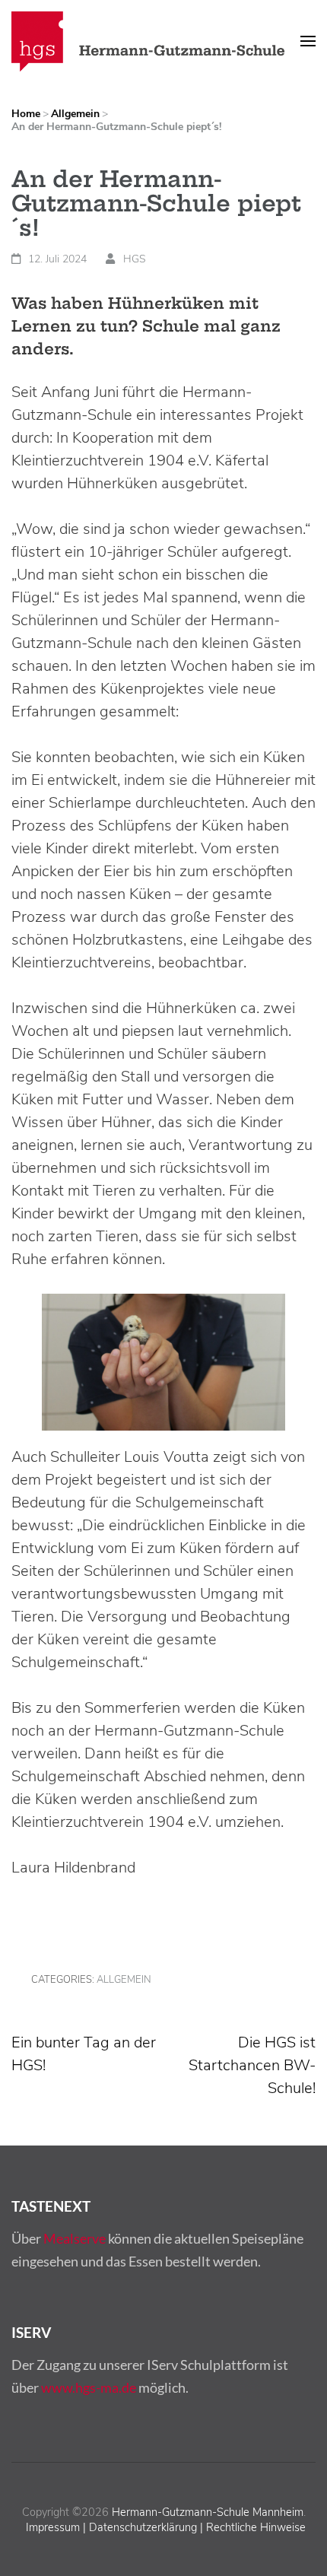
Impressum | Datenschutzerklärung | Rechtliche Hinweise (166, 2527)
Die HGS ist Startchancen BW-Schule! (252, 2065)
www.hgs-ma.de (89, 2387)
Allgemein (124, 1980)
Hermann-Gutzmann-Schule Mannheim (208, 2512)
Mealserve (75, 2238)
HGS (135, 259)
